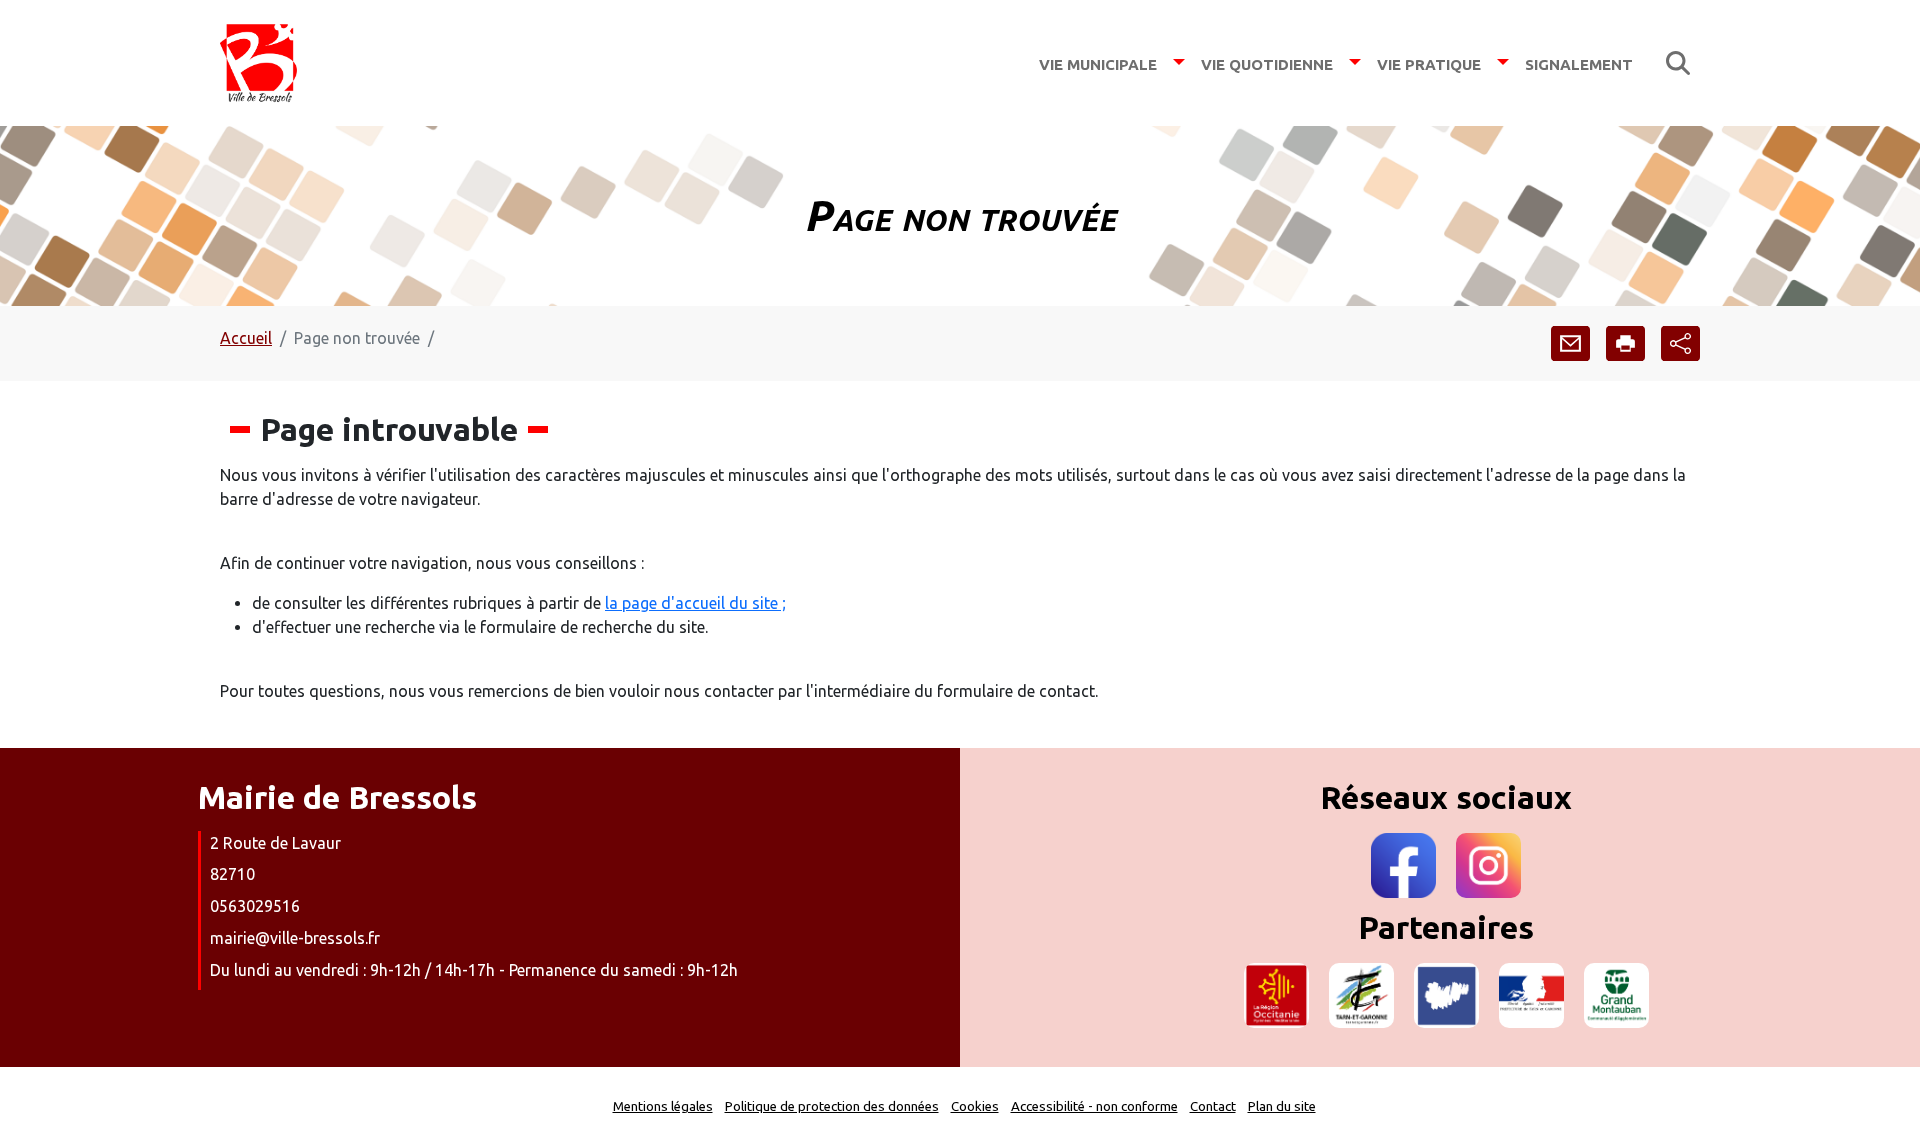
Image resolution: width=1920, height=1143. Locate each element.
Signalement (1579, 62)
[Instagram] (1488, 865)
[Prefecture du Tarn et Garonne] (1531, 995)
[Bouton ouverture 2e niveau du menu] (1179, 62)
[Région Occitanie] (1276, 995)
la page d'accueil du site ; (695, 603)
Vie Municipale (1098, 62)
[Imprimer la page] (1625, 343)
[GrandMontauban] (1616, 995)
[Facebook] (1403, 865)
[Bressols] (258, 63)
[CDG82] (1446, 995)
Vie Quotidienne (1267, 62)
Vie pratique (1429, 62)
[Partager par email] (1570, 343)
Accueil (246, 338)
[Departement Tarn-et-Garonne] (1361, 995)
